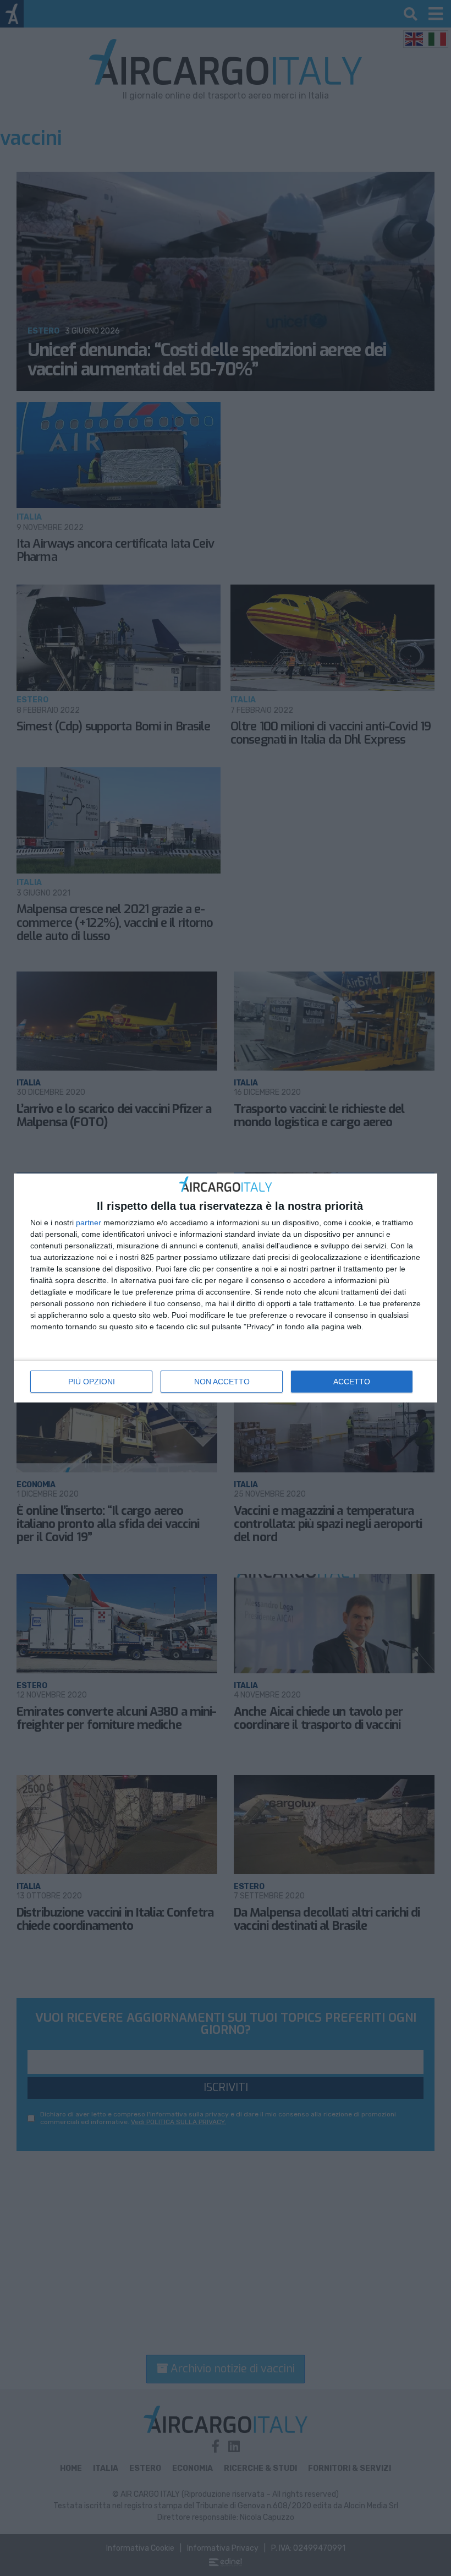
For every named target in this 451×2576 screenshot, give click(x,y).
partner (89, 1222)
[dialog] (226, 1288)
